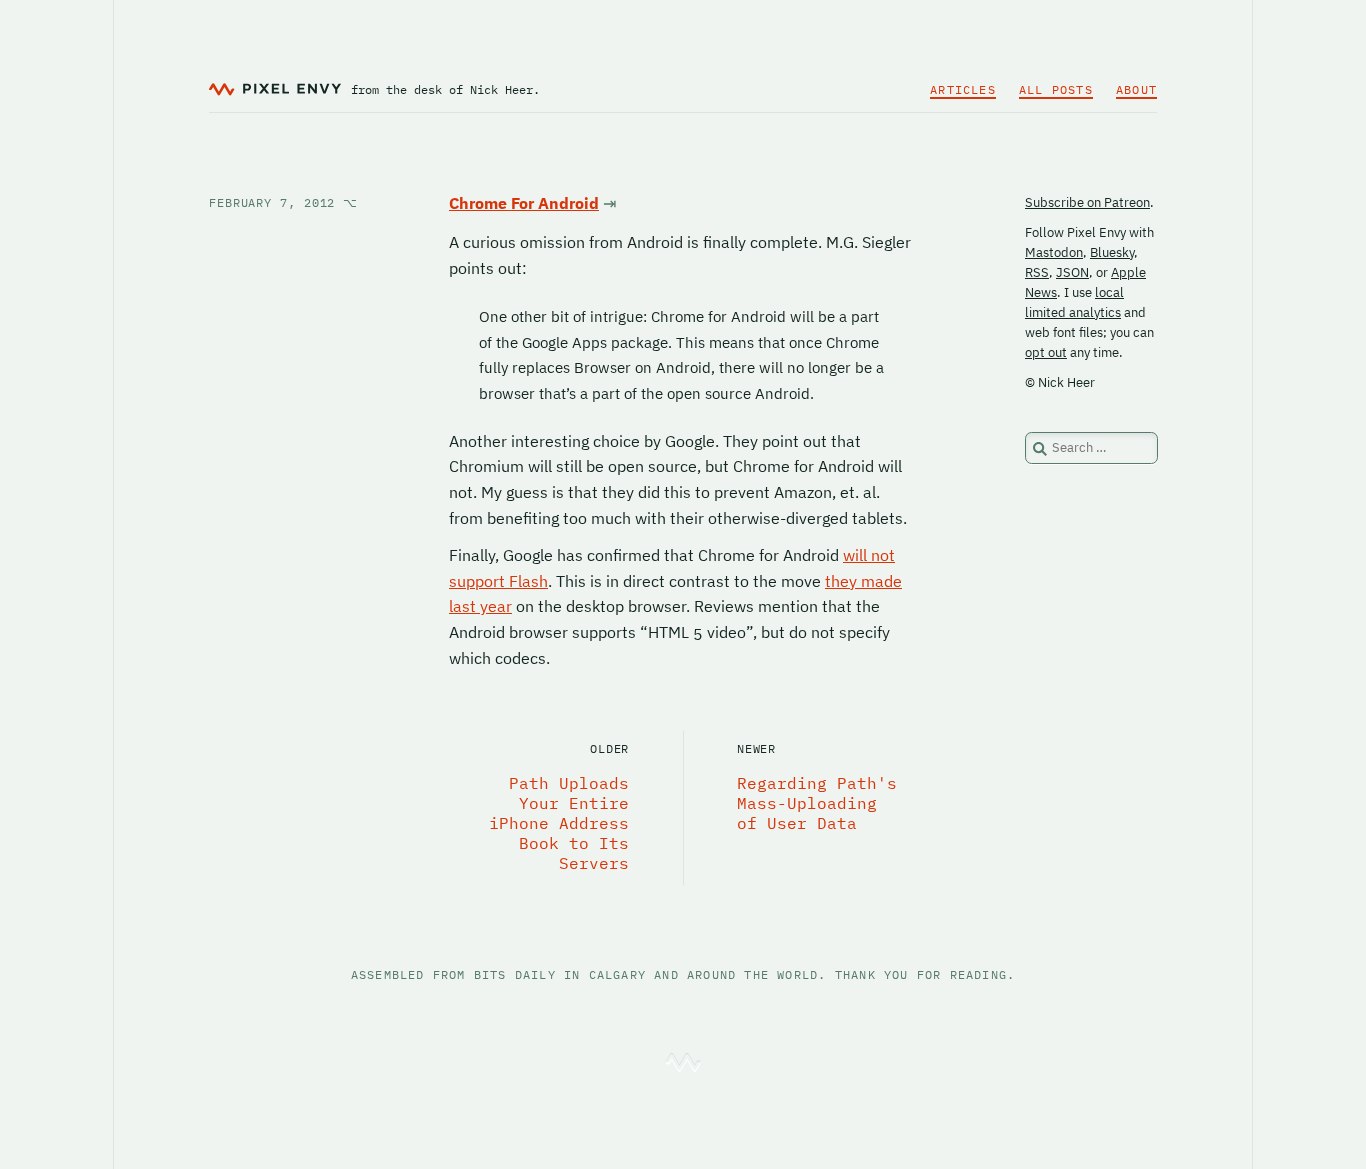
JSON (1072, 272)
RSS (1037, 272)
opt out (1046, 352)
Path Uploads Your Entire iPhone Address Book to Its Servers (559, 823)
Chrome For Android (524, 203)
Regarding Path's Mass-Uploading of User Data (817, 803)
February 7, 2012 (283, 202)
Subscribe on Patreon (1087, 202)
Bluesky (1112, 252)
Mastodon (1054, 252)
